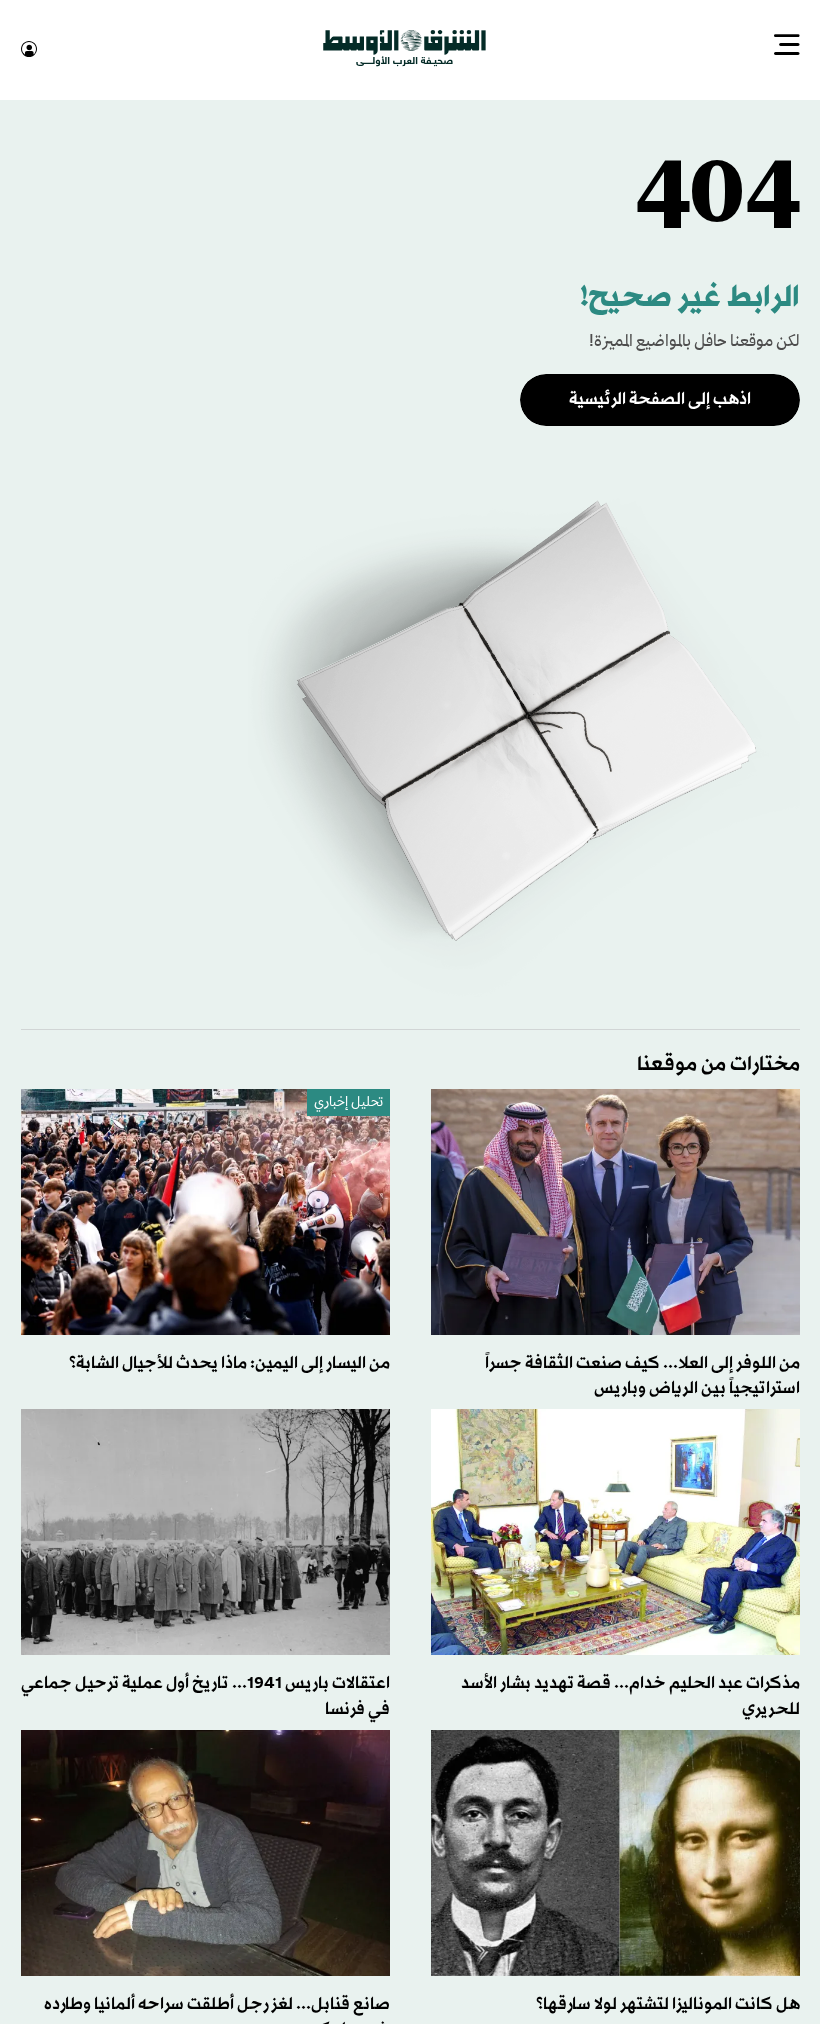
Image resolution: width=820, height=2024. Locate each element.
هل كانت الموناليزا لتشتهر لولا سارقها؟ (668, 2002)
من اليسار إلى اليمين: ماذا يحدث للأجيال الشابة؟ (229, 1361)
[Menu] (787, 47)
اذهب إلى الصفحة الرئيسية (660, 397)
